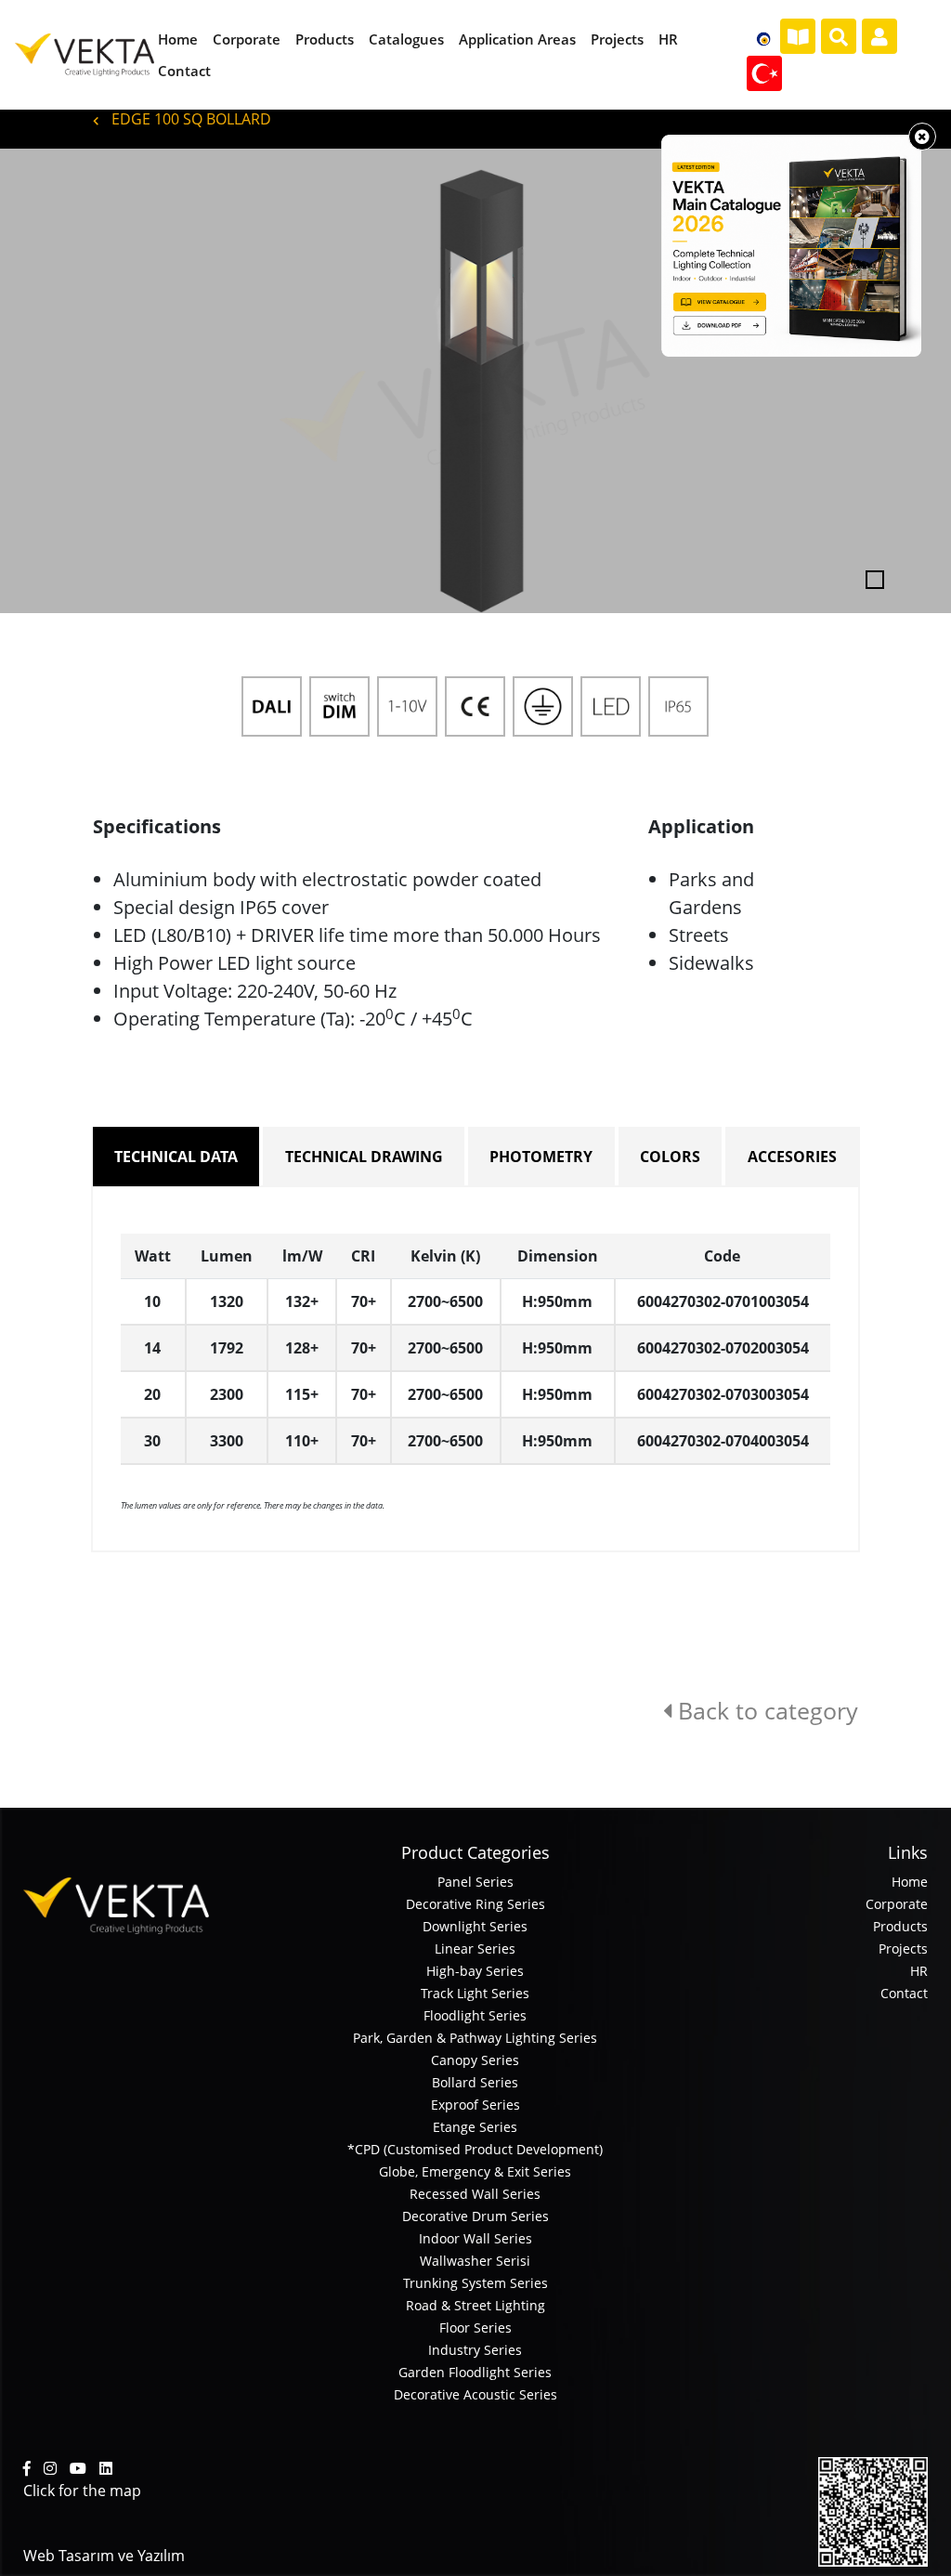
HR (919, 1971)
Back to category (765, 1710)
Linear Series (475, 1948)
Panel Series (475, 1882)
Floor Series (475, 2328)
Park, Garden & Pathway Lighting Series (475, 2038)
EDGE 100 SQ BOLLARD (189, 119)
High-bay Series (475, 1971)
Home (910, 1882)
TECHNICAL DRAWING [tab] (364, 1157)
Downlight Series (475, 1926)
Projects (903, 1948)
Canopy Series (475, 2060)
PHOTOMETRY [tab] (541, 1157)
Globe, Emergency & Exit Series (475, 2171)
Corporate (897, 1904)
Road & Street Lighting (475, 2305)
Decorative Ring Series (475, 1904)
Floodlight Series (475, 2015)
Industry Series (475, 2350)
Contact (904, 1993)
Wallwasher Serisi (475, 2261)
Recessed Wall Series (475, 2194)
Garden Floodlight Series (475, 2372)
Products (900, 1926)
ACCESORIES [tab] (792, 1157)
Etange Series (475, 2127)
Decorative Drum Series (475, 2216)
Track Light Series (475, 1993)
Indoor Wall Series (475, 2238)
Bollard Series (475, 2082)
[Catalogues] (798, 38)
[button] (72, 381)
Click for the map (82, 2491)
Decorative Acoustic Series (475, 2394)
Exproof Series (475, 2105)
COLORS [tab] (670, 1157)
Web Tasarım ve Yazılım (104, 2556)
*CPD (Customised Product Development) (475, 2149)
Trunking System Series (475, 2283)
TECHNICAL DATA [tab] (176, 1157)
